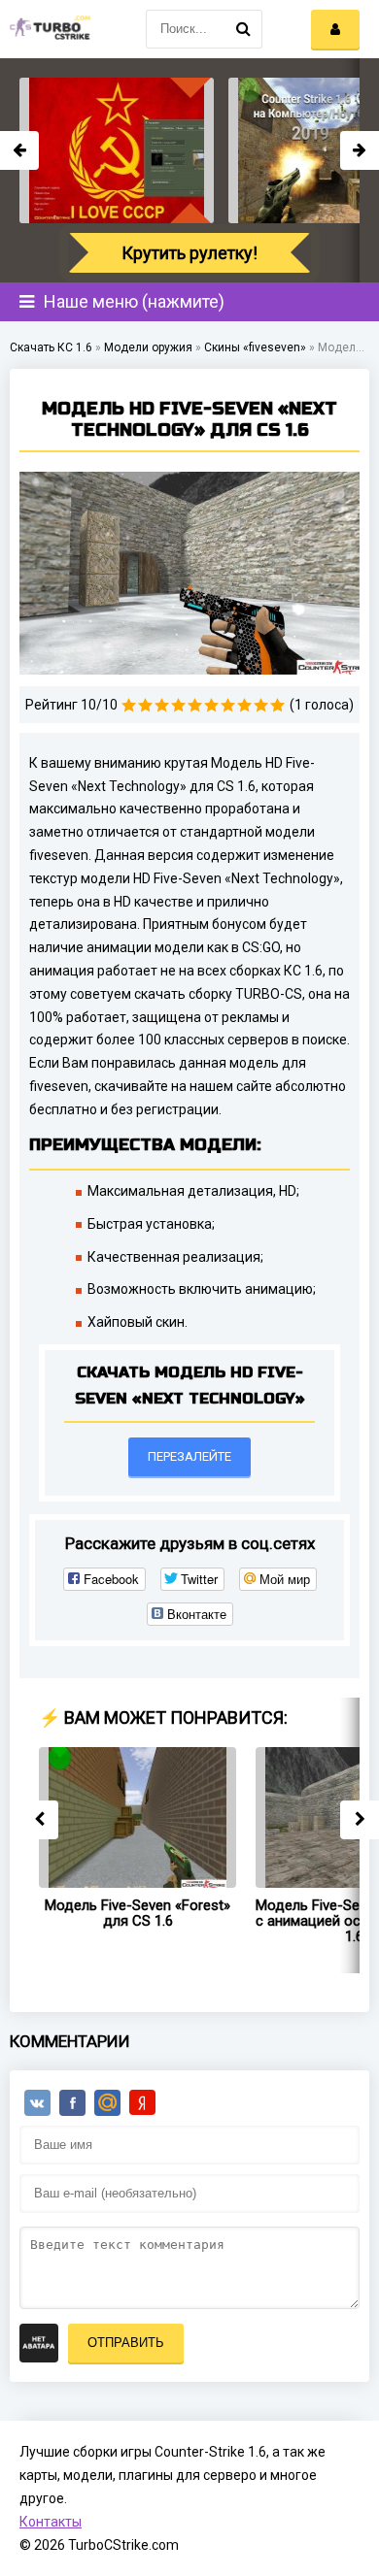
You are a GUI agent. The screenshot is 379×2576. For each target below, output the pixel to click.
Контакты (51, 2522)
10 (277, 705)
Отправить (126, 2343)
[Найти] (243, 29)
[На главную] (49, 29)
